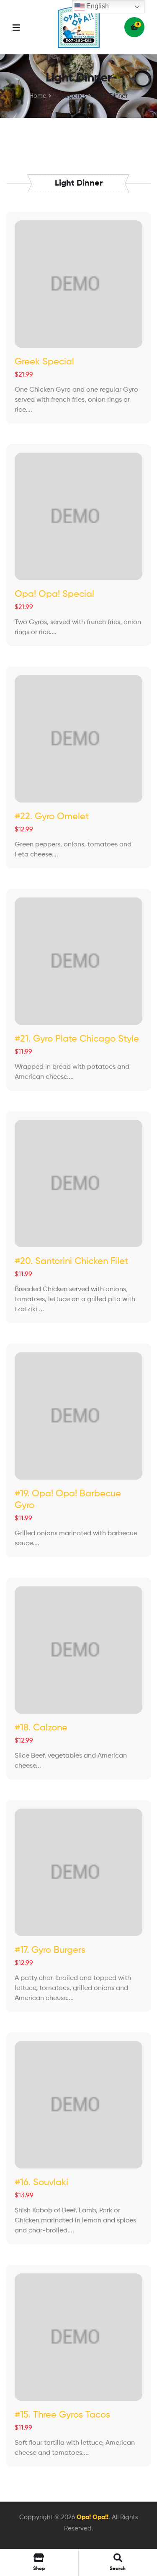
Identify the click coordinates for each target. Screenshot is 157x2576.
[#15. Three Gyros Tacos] (78, 2337)
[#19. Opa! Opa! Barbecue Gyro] (78, 1416)
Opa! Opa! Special (54, 594)
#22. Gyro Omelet (52, 817)
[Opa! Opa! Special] (78, 516)
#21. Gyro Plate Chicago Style (77, 1039)
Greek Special (44, 362)
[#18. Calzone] (78, 1650)
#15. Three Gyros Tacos (62, 2415)
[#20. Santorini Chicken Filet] (78, 1184)
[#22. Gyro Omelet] (78, 739)
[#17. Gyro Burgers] (78, 1872)
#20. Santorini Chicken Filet (71, 1261)
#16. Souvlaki (41, 2183)
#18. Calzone (41, 1728)
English (97, 6)
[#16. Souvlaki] (78, 2105)
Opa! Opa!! (93, 2517)
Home (38, 96)
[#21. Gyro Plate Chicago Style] (78, 961)
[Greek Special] (78, 284)
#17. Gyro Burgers (50, 1950)
